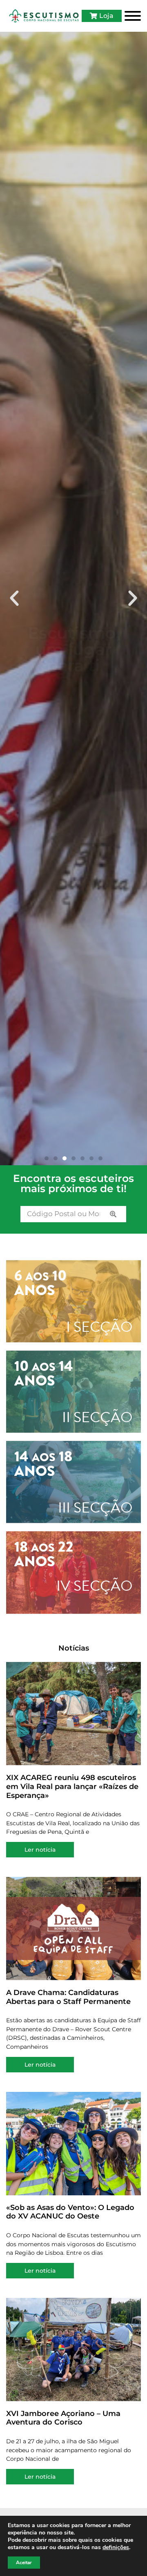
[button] (14, 599)
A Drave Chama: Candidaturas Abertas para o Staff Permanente (68, 1997)
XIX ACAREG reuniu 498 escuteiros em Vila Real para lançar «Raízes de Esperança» (72, 1786)
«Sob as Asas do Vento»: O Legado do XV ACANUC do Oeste (70, 2212)
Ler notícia (40, 1850)
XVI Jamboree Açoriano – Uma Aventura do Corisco (63, 2418)
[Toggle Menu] (133, 16)
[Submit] (113, 1214)
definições (116, 2547)
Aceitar (24, 2563)
